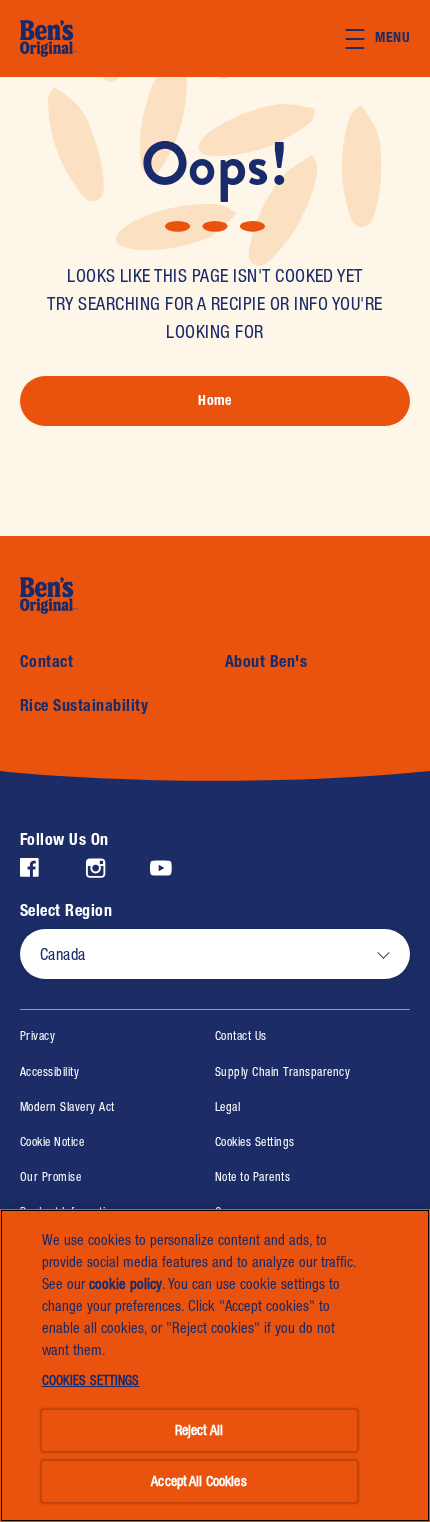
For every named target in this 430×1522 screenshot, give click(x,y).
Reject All (199, 1430)
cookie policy (125, 1283)
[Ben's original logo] (72, 595)
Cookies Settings (255, 1142)
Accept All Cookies (199, 1481)
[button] (387, 39)
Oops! (215, 164)
